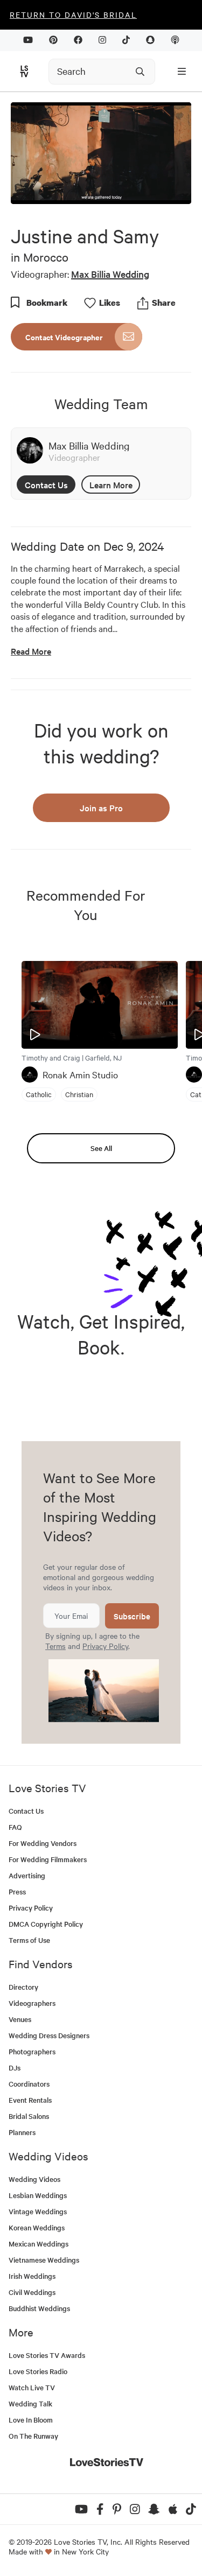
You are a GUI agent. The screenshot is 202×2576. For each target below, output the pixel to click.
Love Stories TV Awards (47, 2355)
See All (101, 1148)
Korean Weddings (37, 2227)
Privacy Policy (105, 1646)
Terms (55, 1646)
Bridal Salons (29, 2116)
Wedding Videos (34, 2179)
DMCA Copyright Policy (46, 1924)
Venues (20, 2019)
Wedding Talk (30, 2403)
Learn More (111, 485)
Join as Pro (101, 808)
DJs (15, 2068)
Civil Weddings (32, 2292)
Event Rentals (30, 2100)
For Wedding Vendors (43, 1843)
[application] (101, 153)
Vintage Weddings (38, 2211)
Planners (22, 2132)
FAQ (15, 1827)
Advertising (27, 1875)
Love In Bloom (31, 2420)
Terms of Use (29, 1940)
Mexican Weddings (39, 2244)
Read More (31, 651)
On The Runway (33, 2436)
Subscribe (132, 1616)
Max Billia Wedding (110, 274)
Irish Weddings (32, 2276)
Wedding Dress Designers (49, 2035)
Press (17, 1891)
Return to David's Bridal (73, 15)
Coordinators (29, 2084)
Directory (23, 1987)
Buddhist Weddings (39, 2308)
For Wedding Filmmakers (48, 1859)
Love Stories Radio (38, 2371)
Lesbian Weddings (38, 2195)
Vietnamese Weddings (44, 2260)
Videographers (32, 2003)
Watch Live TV (32, 2387)
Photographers (32, 2051)
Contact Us (46, 485)
